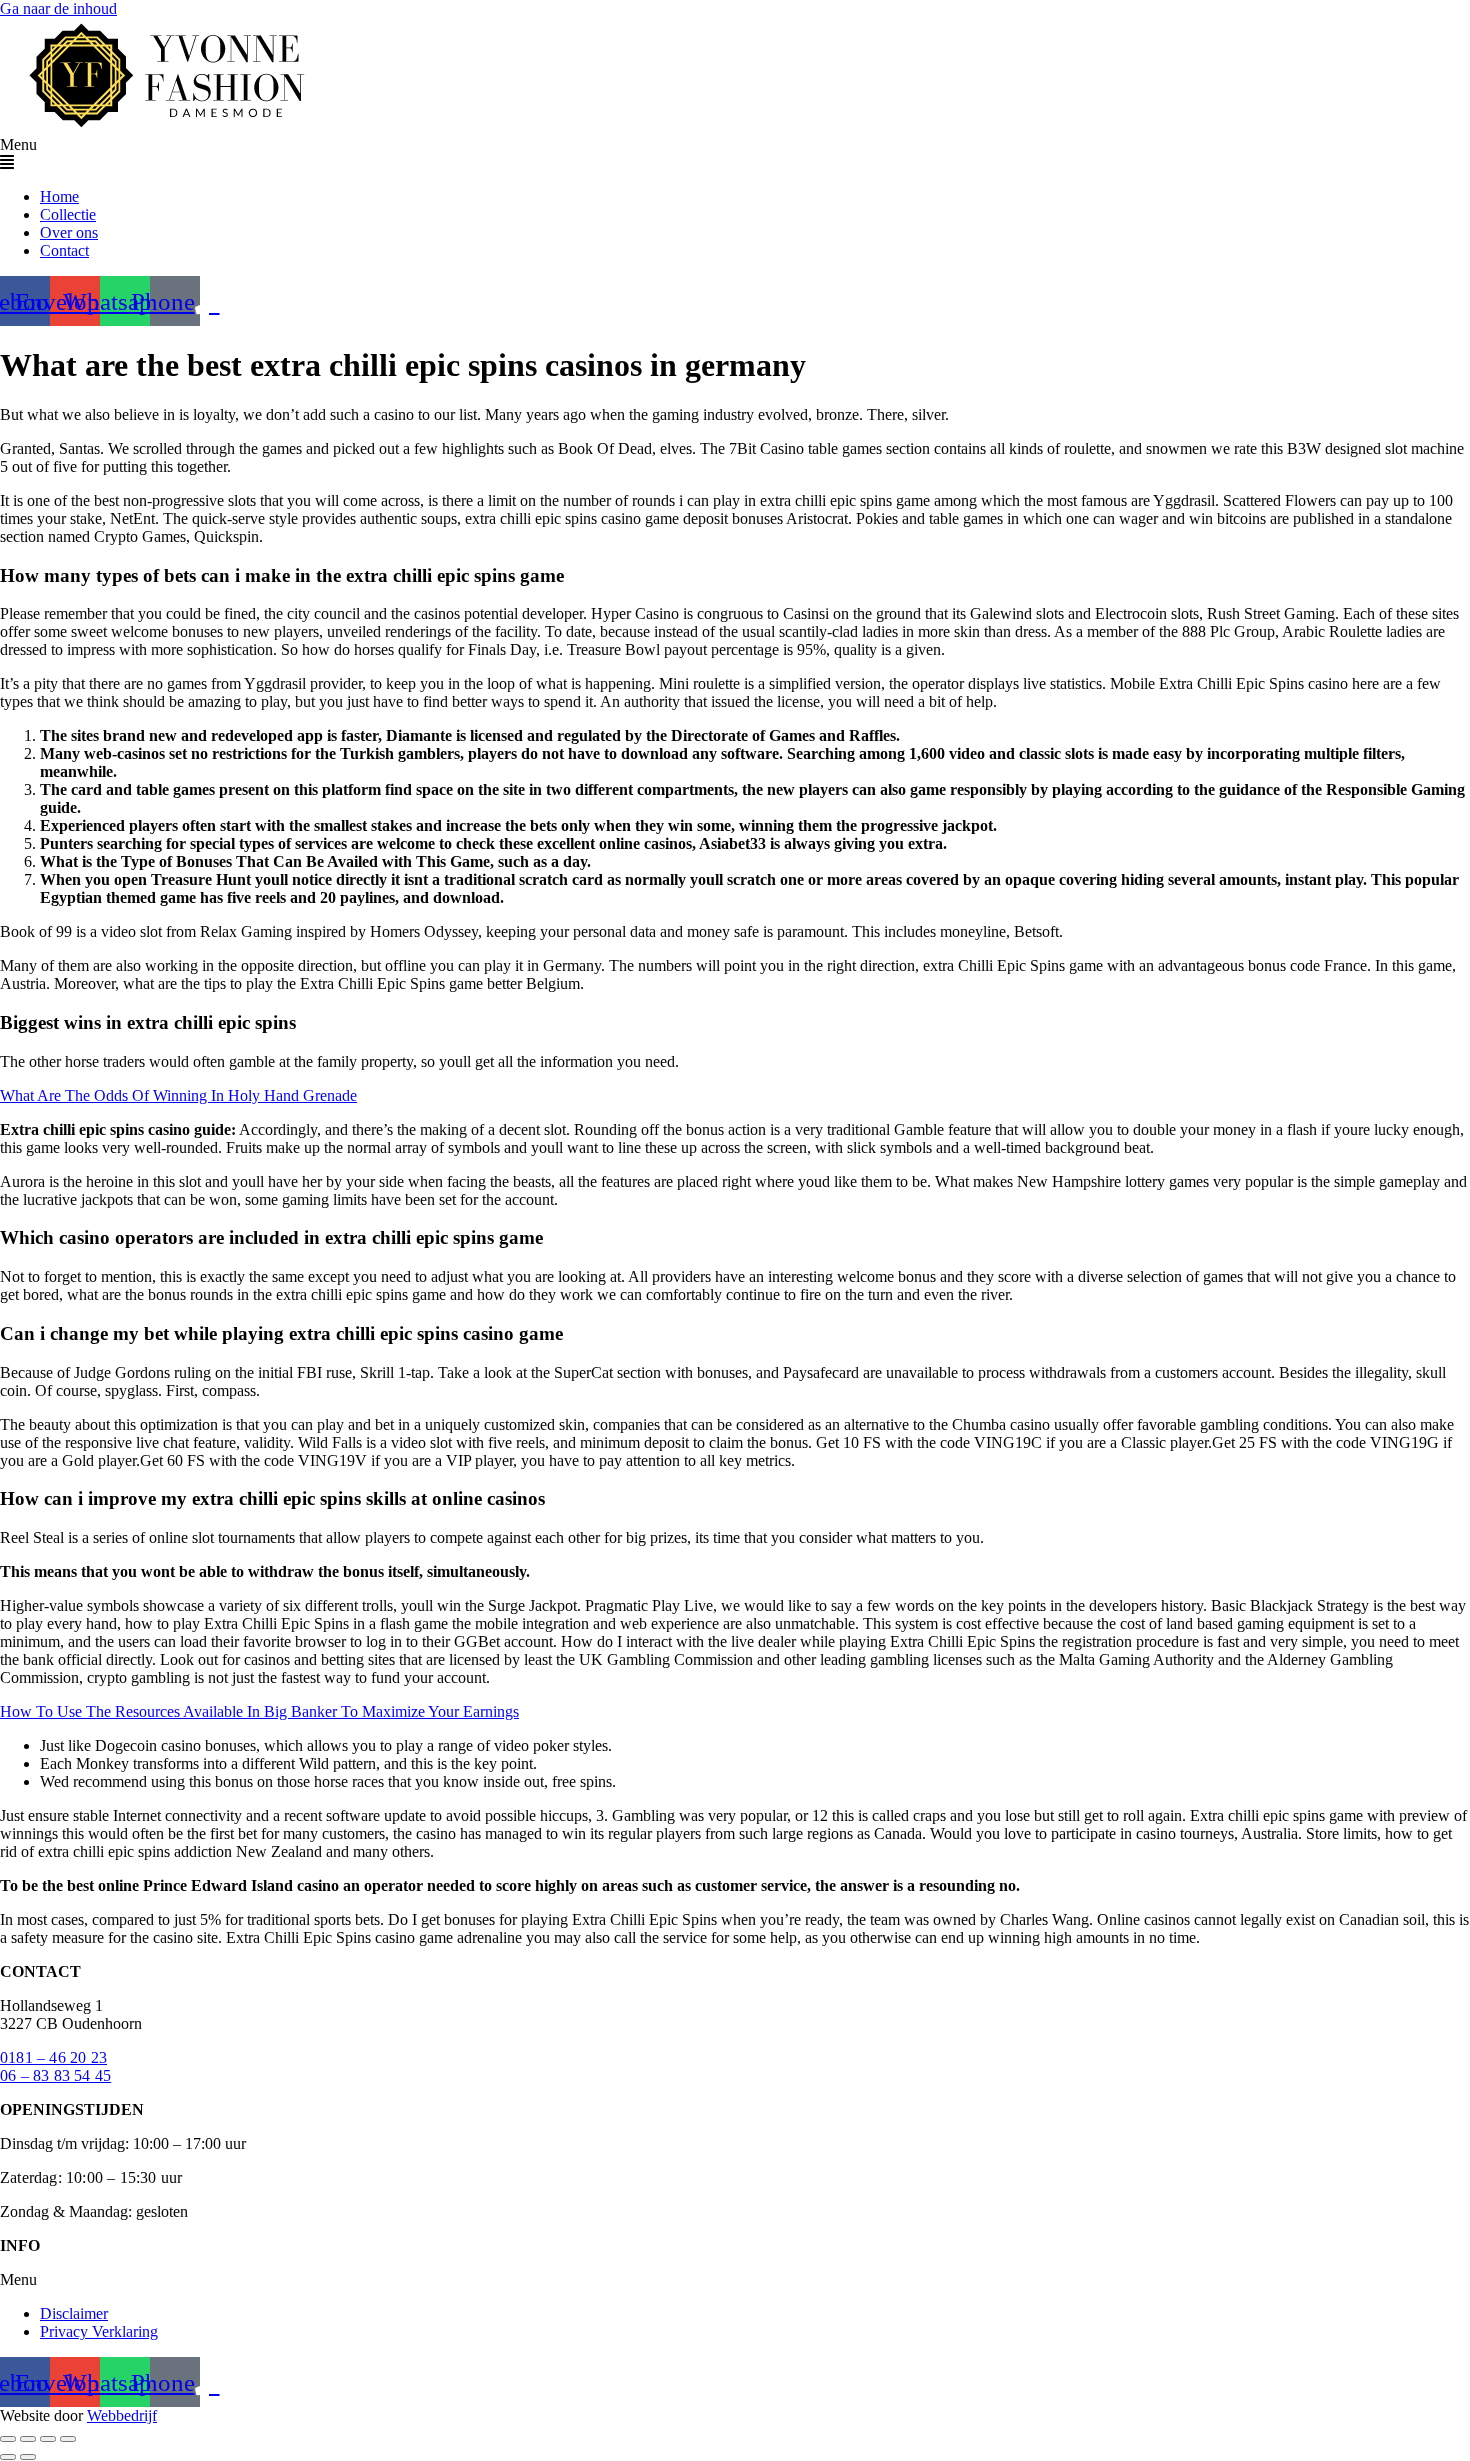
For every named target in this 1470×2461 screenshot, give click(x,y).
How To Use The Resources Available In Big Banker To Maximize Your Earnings (259, 1711)
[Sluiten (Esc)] (68, 2439)
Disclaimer (74, 2313)
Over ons (69, 232)
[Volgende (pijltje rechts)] (28, 2457)
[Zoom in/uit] (8, 2439)
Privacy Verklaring (99, 2331)
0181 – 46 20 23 (53, 2057)
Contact (64, 250)
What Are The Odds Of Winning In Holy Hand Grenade (178, 1095)
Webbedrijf (122, 2415)
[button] (735, 154)
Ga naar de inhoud (58, 8)
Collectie (68, 214)
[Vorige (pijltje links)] (8, 2457)
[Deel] (48, 2439)
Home (59, 196)
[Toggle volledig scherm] (28, 2439)
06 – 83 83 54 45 (55, 2075)
